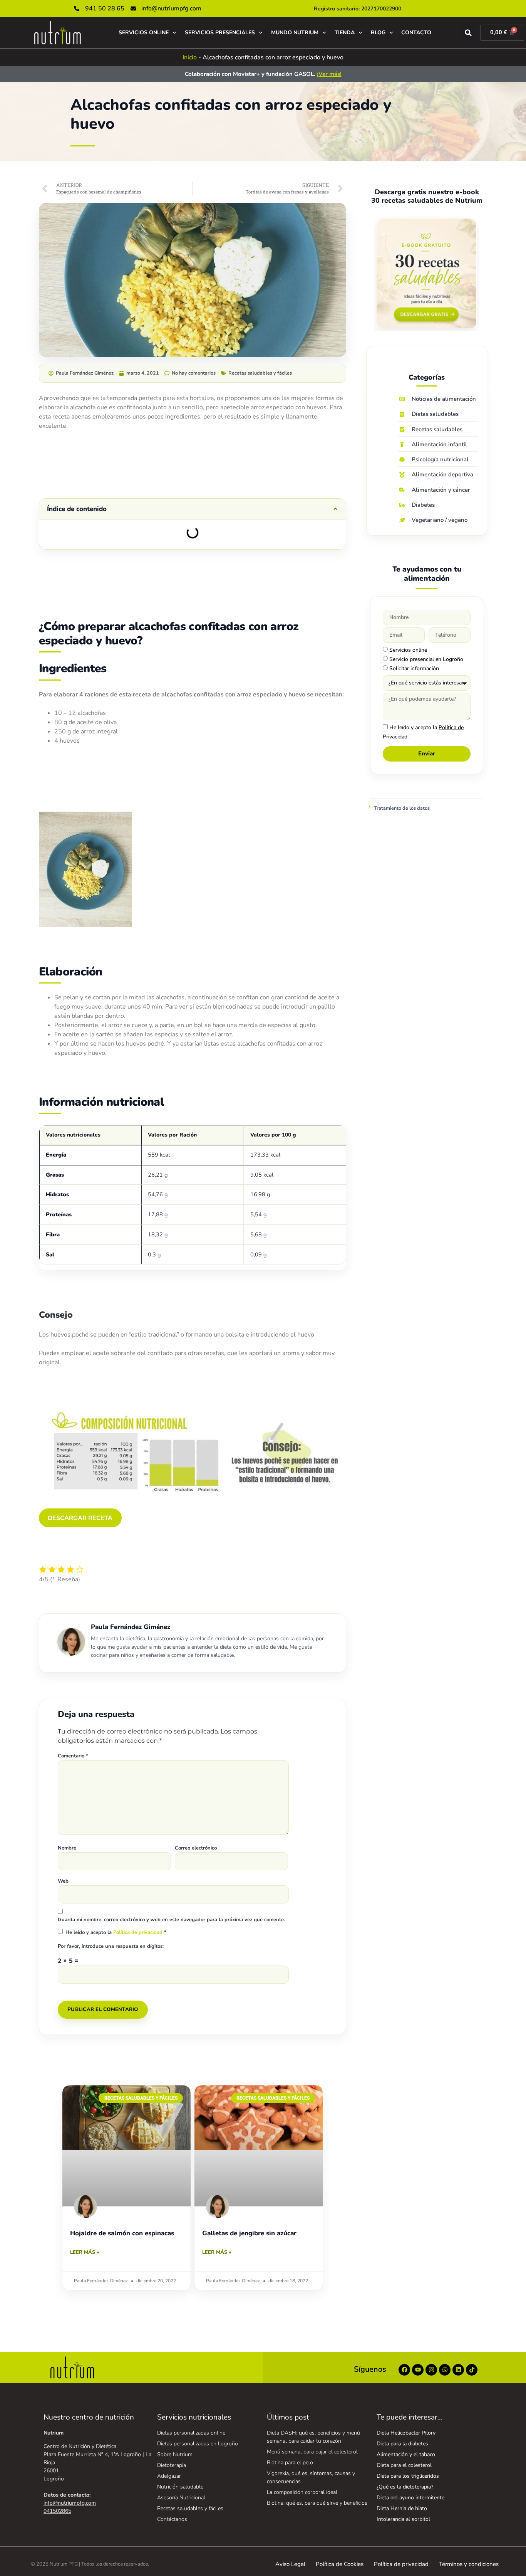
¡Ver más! (329, 74)
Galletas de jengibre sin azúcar (249, 2233)
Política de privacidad (139, 1932)
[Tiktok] (472, 2370)
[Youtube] (418, 2370)
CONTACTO (416, 33)
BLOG (378, 33)
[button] (468, 33)
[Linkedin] (458, 2370)
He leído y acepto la (116, 1932)
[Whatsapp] (445, 2370)
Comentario (73, 1756)
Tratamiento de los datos (402, 808)
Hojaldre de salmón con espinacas (122, 2233)
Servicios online (408, 650)
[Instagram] (431, 2370)
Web (63, 1881)
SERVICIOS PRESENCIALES (220, 33)
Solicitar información (414, 668)
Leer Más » (85, 2252)
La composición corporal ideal (302, 2492)
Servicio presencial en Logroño (426, 659)
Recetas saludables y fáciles (260, 373)
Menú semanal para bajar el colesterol (312, 2452)
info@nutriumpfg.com (70, 2503)
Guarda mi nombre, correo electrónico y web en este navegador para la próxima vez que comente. (171, 1920)
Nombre (67, 1848)
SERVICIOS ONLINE (144, 33)
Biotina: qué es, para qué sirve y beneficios (317, 2503)
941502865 (57, 2511)
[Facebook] (404, 2370)
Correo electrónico (196, 1848)
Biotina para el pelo (290, 2463)
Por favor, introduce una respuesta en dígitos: (111, 1946)
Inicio (190, 57)
